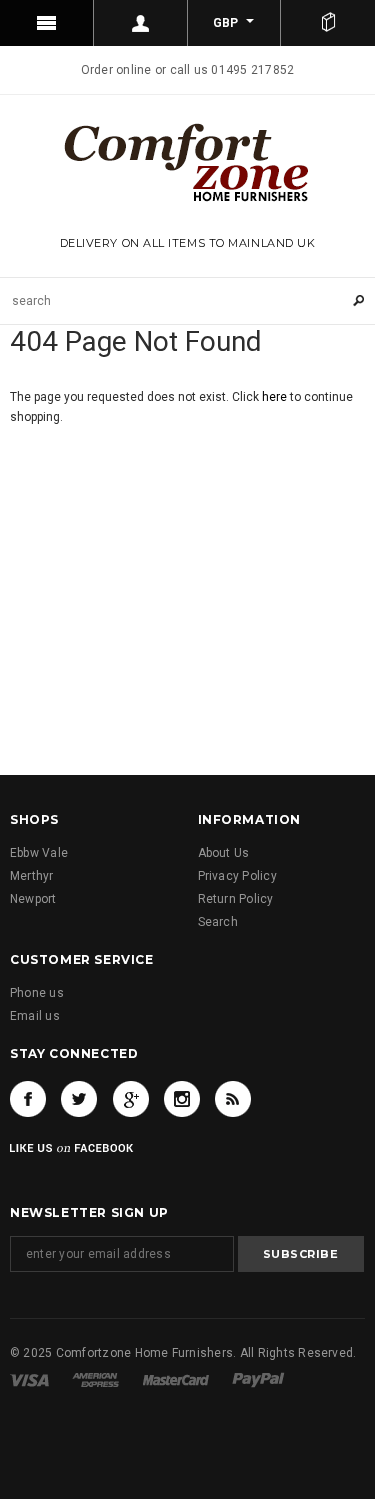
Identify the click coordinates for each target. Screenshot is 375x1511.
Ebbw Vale (39, 853)
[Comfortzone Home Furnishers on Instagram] (182, 1099)
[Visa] (29, 1379)
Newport (33, 899)
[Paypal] (258, 1379)
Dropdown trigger (141, 23)
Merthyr (32, 876)
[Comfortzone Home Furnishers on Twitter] (79, 1099)
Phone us (37, 993)
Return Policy (236, 899)
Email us (35, 1016)
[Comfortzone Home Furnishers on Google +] (131, 1099)
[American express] (95, 1379)
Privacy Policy (237, 876)
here (274, 397)
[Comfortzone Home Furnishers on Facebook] (28, 1099)
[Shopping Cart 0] (328, 23)
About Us (224, 853)
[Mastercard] (176, 1379)
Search (218, 922)
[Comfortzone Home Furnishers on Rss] (233, 1099)
